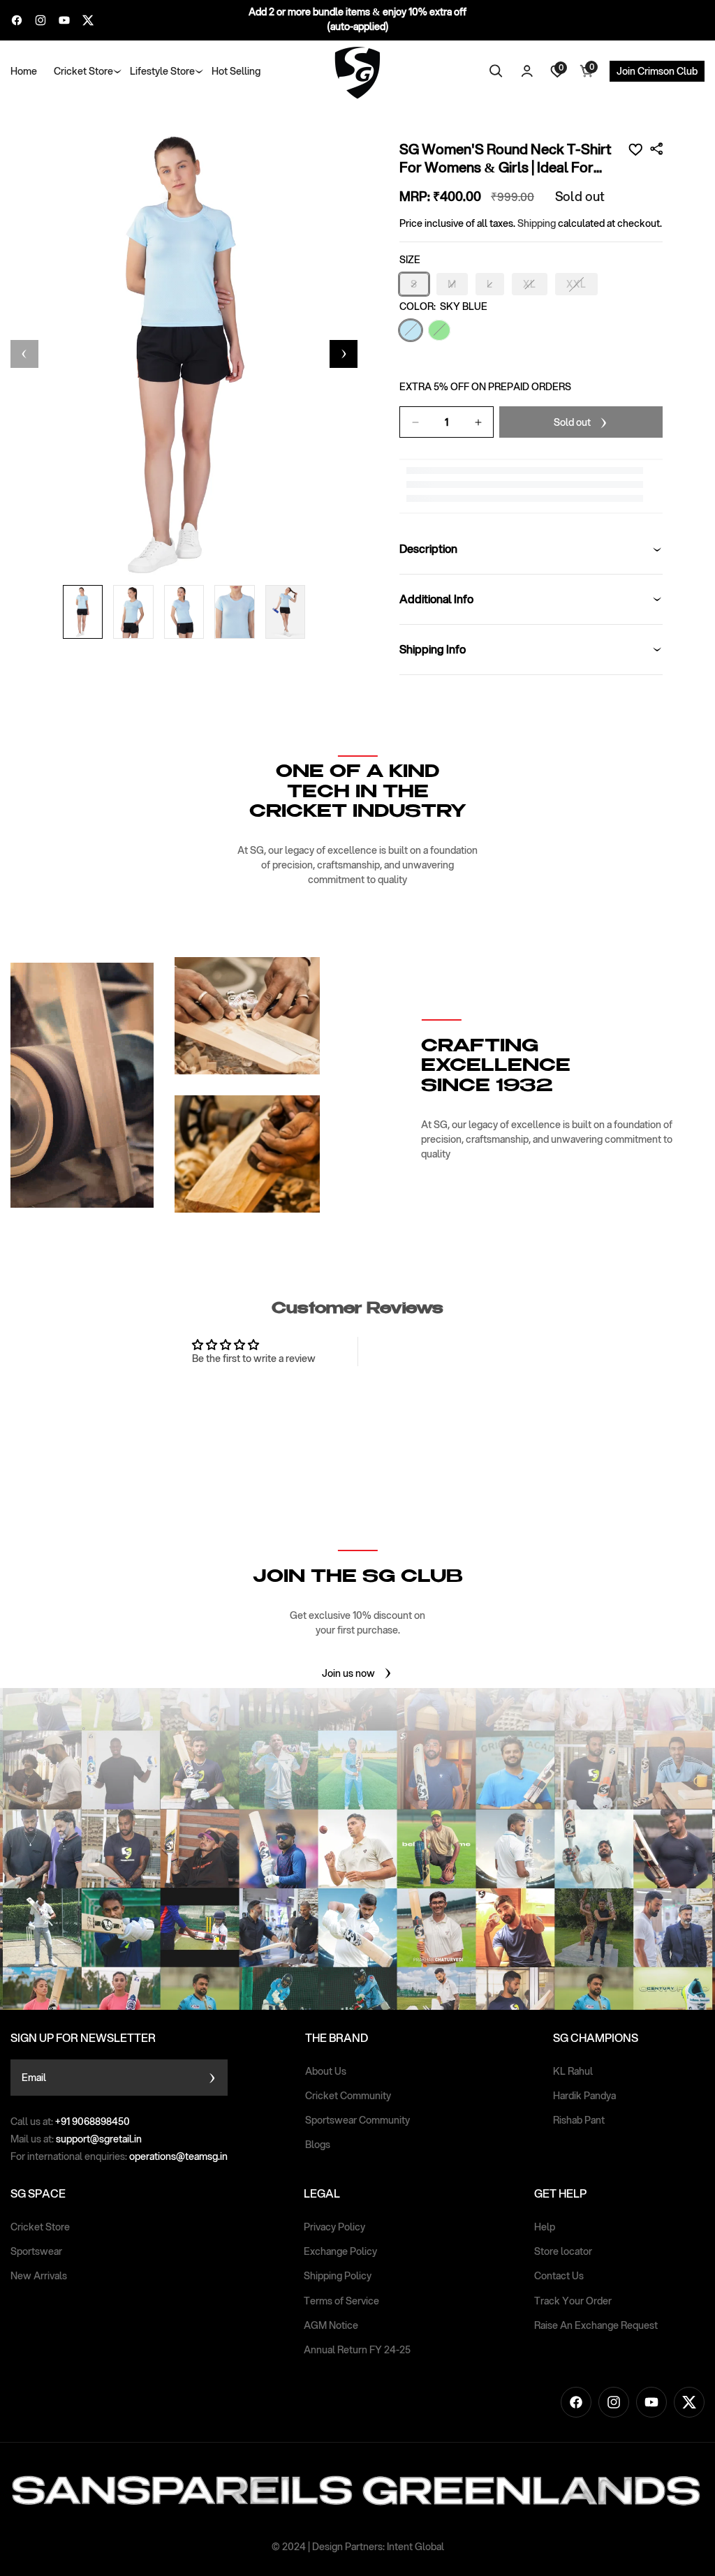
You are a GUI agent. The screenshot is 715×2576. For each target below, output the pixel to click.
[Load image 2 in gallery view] (133, 612)
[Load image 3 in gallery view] (184, 612)
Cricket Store (40, 2227)
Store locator (563, 2251)
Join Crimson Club (657, 71)
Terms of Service (341, 2301)
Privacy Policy (334, 2227)
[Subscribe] (212, 2078)
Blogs (318, 2145)
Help (545, 2227)
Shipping (537, 223)
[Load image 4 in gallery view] (235, 612)
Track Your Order (573, 2301)
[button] (83, 71)
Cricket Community (348, 2096)
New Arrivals (39, 2276)
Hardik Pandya (584, 2096)
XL (535, 286)
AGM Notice (331, 2325)
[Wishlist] (635, 149)
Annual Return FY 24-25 (357, 2350)
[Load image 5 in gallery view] (286, 612)
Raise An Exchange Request (596, 2325)
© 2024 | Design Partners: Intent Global (358, 2547)
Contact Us (559, 2276)
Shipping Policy (338, 2276)
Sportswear (36, 2251)
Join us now (348, 1673)
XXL (582, 286)
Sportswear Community (357, 2120)
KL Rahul (573, 2071)
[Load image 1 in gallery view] (83, 612)
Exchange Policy (340, 2251)
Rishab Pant (579, 2120)
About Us (326, 2071)
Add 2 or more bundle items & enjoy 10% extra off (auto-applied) (357, 19)
